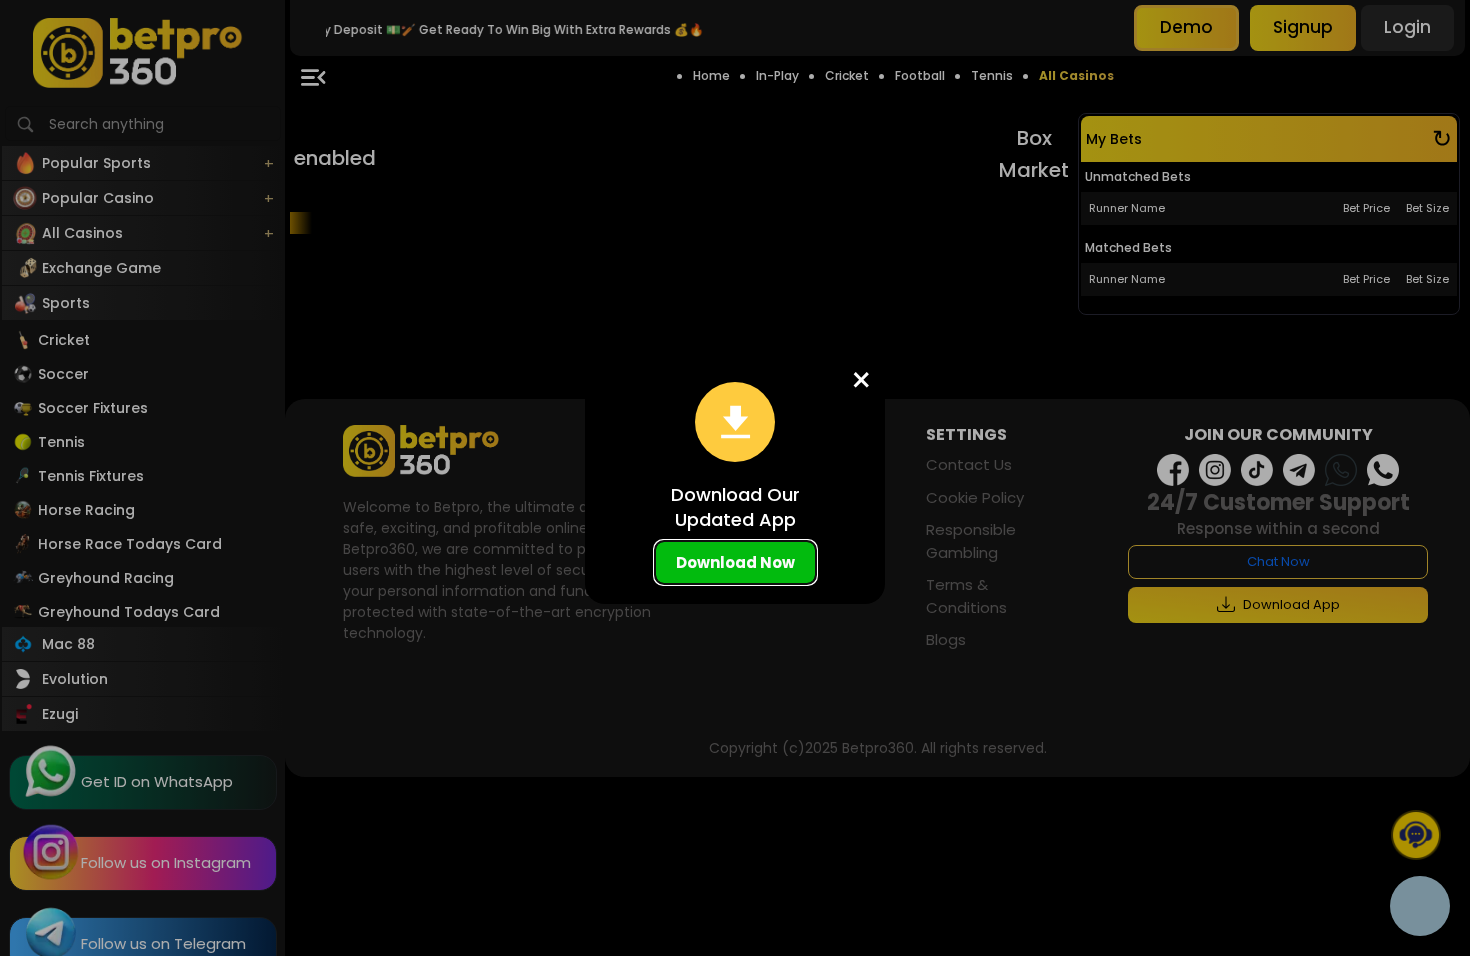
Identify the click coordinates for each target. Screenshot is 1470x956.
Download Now (735, 562)
